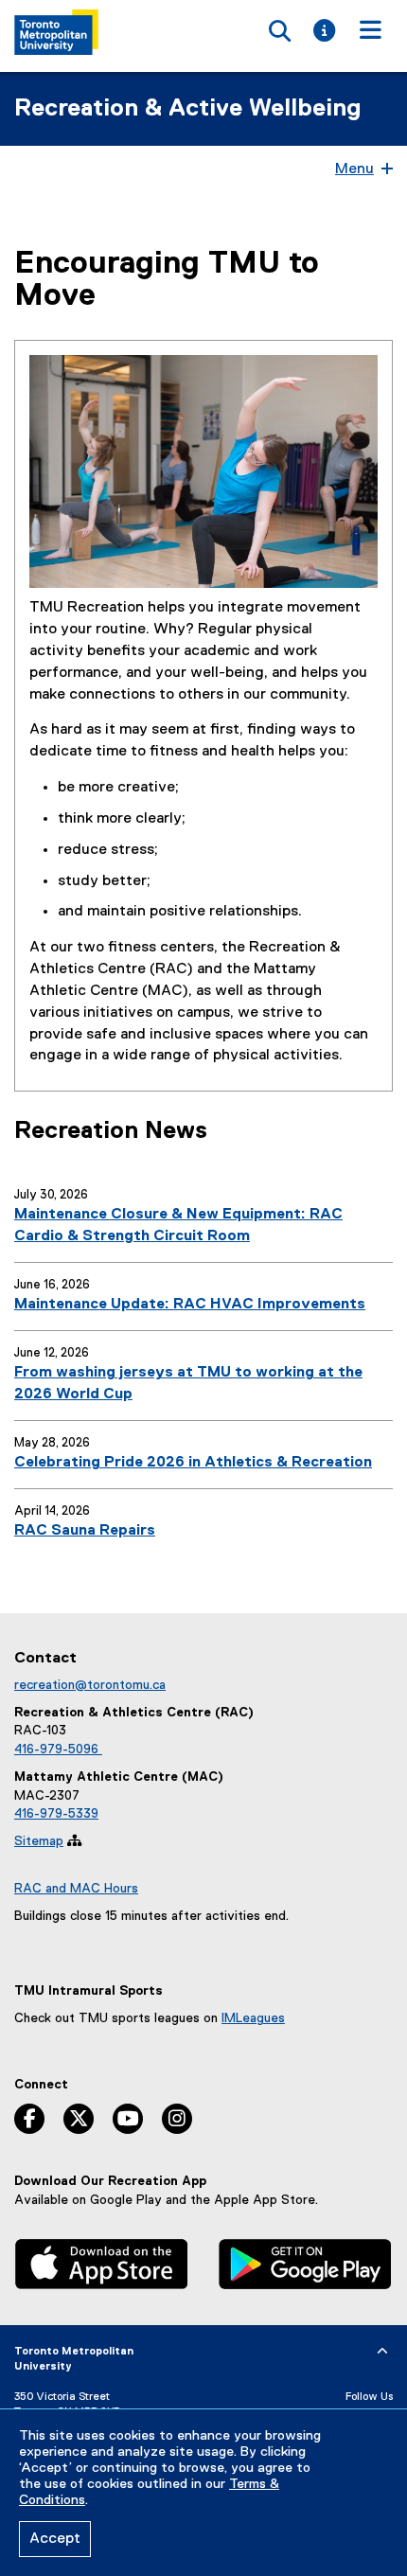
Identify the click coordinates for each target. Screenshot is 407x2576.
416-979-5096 (58, 1750)
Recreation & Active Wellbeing (188, 109)
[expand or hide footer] (382, 2352)
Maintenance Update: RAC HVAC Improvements (190, 1305)
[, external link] (102, 2266)
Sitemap (39, 1841)
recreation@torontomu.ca (90, 1685)
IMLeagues (253, 2018)
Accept (55, 2539)
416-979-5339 (56, 1814)
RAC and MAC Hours (76, 1889)
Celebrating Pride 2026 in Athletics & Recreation (193, 1463)
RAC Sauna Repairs (85, 1531)
